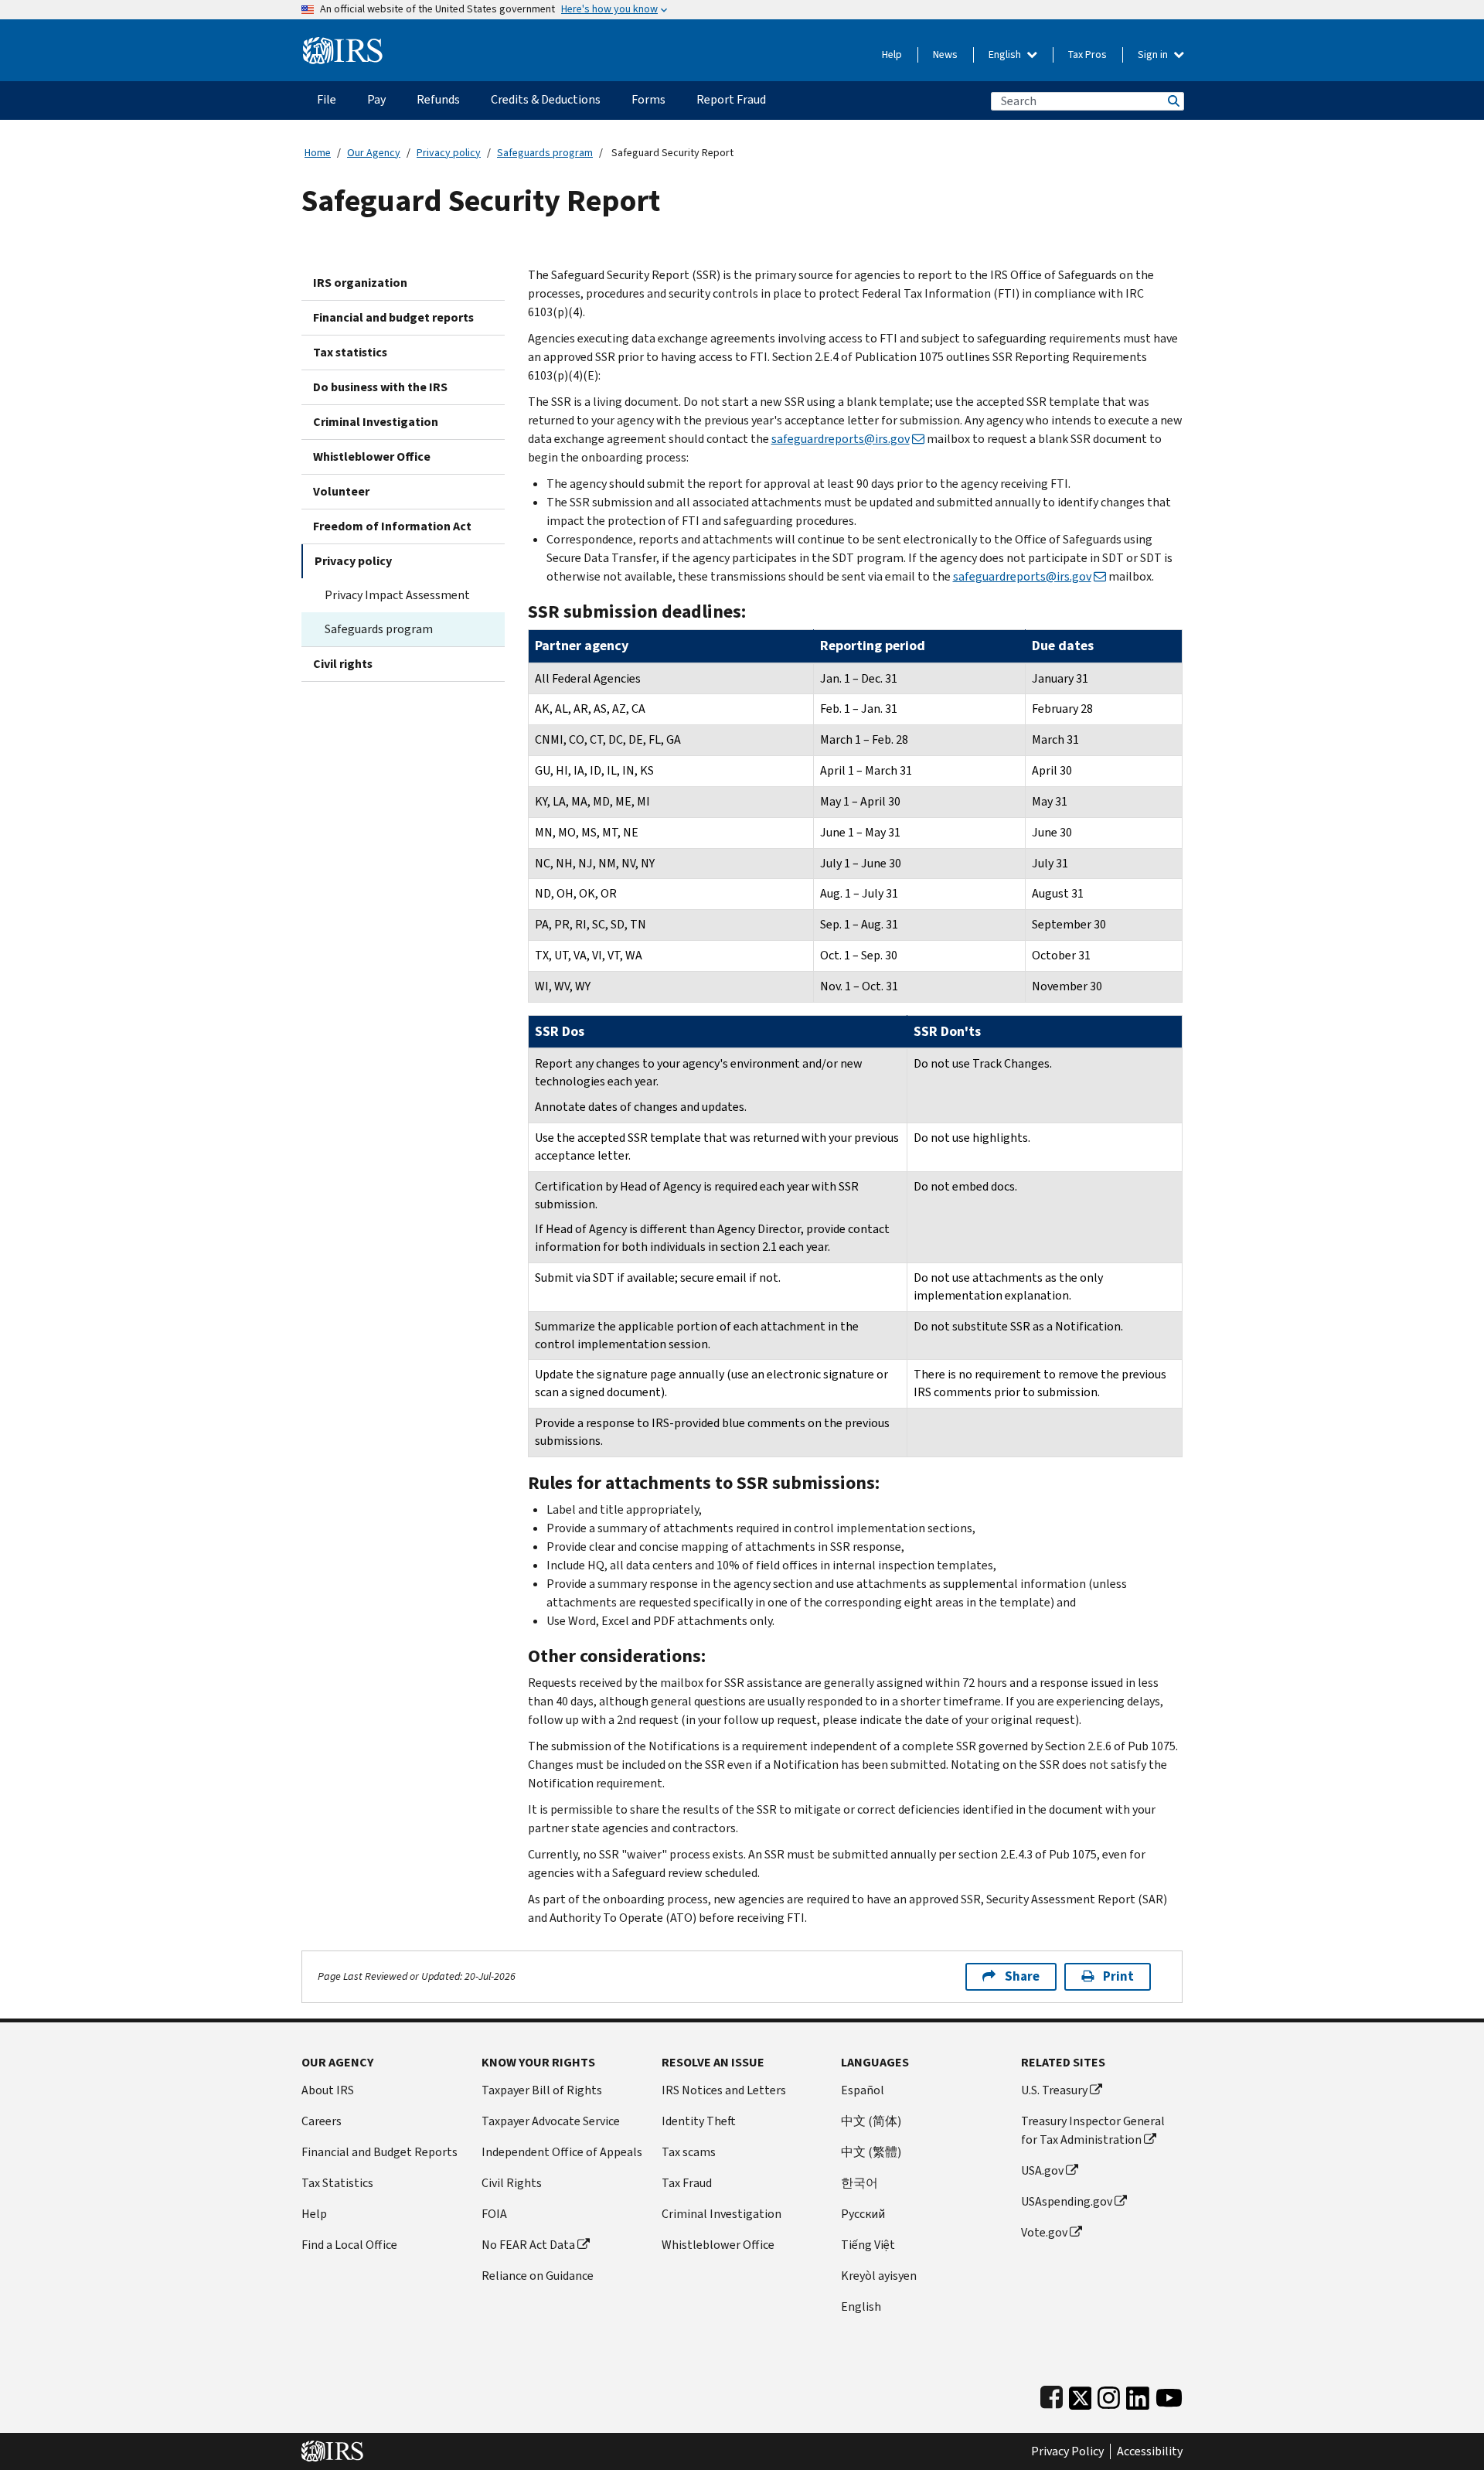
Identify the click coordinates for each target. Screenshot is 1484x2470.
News (945, 55)
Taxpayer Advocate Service (551, 2121)
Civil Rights (512, 2183)
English (1006, 55)
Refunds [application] (438, 99)
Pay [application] (376, 99)
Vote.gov (1044, 2232)
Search (1173, 101)
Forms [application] (648, 99)
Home (318, 153)
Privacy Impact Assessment (397, 595)
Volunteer (341, 491)
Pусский (863, 2214)
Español (863, 2090)
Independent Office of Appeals (562, 2152)
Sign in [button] (1154, 55)
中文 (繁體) (871, 2152)
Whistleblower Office (372, 457)
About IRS (328, 2090)
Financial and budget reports (393, 317)
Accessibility (1150, 2451)
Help (892, 55)
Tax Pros (1087, 55)
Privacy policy (449, 153)
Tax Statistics (337, 2183)
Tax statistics (350, 352)
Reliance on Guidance (538, 2276)
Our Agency (374, 153)
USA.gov (1042, 2170)
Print (1118, 1976)
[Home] (343, 44)
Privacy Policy (1067, 2451)
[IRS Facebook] (1052, 2395)
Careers (322, 2121)
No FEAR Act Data (528, 2245)
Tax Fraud (687, 2183)
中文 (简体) (871, 2121)
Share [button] (1022, 1976)
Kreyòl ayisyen (879, 2276)
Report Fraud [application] (731, 99)
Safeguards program (545, 153)
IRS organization (360, 283)
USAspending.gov (1067, 2201)
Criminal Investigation (376, 422)
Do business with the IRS (380, 387)
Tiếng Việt (868, 2245)
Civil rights (343, 664)
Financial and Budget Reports (380, 2152)
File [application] (327, 99)
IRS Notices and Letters (724, 2090)
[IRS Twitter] (1081, 2395)
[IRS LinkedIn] (1138, 2395)
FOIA (494, 2214)
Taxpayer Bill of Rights (542, 2090)
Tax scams (689, 2152)
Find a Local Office (349, 2245)
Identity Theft (699, 2121)
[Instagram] (1109, 2395)
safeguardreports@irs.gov (841, 439)
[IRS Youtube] (1169, 2395)
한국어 (859, 2183)
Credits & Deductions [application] (546, 99)
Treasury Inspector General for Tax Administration (1093, 2130)
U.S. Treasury (1054, 2090)
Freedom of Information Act (392, 526)
